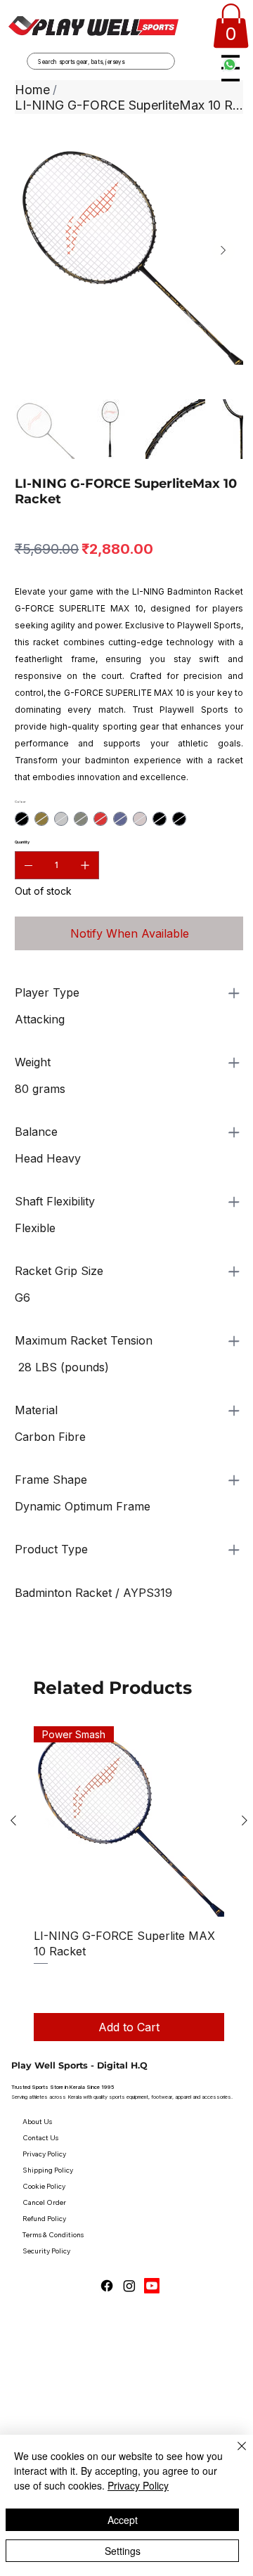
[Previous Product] (13, 1820)
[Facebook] (107, 2286)
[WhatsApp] (18, 1648)
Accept (123, 2520)
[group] (129, 1884)
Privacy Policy (138, 2485)
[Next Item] (223, 251)
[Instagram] (129, 2286)
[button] (231, 26)
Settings (123, 2551)
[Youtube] (152, 2286)
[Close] (233, 2454)
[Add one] (85, 865)
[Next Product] (245, 1820)
